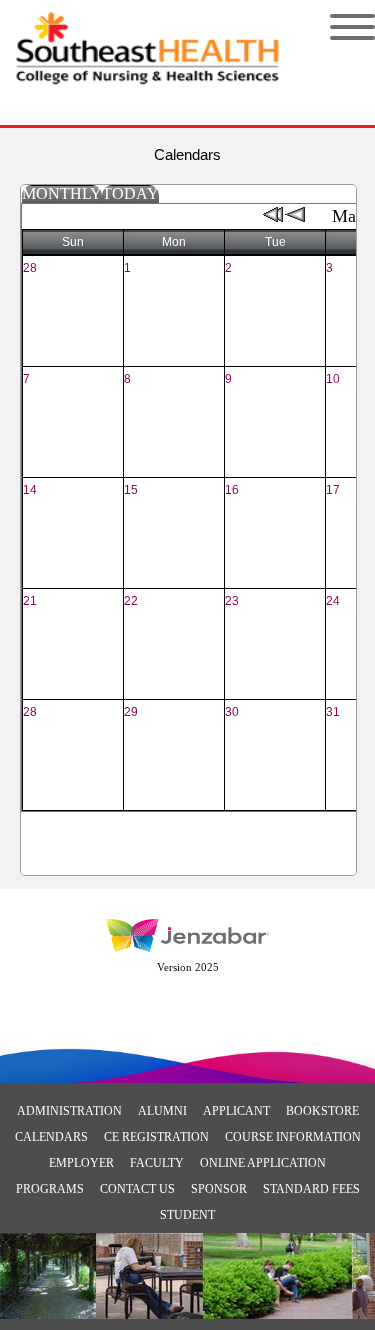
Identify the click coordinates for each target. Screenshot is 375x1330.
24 (333, 601)
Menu (337, 27)
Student (187, 1215)
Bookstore (322, 1111)
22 (131, 601)
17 (333, 490)
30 (232, 712)
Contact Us (137, 1189)
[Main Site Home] (147, 36)
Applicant (236, 1111)
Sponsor (219, 1189)
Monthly (62, 193)
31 (333, 712)
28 (30, 268)
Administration (69, 1111)
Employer (81, 1163)
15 (131, 490)
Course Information (293, 1137)
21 (30, 601)
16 (232, 490)
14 (30, 490)
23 (232, 601)
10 (333, 379)
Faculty (157, 1163)
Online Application (263, 1163)
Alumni (162, 1111)
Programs (50, 1189)
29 (131, 712)
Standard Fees (311, 1189)
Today (130, 193)
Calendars (51, 1137)
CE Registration (156, 1137)
